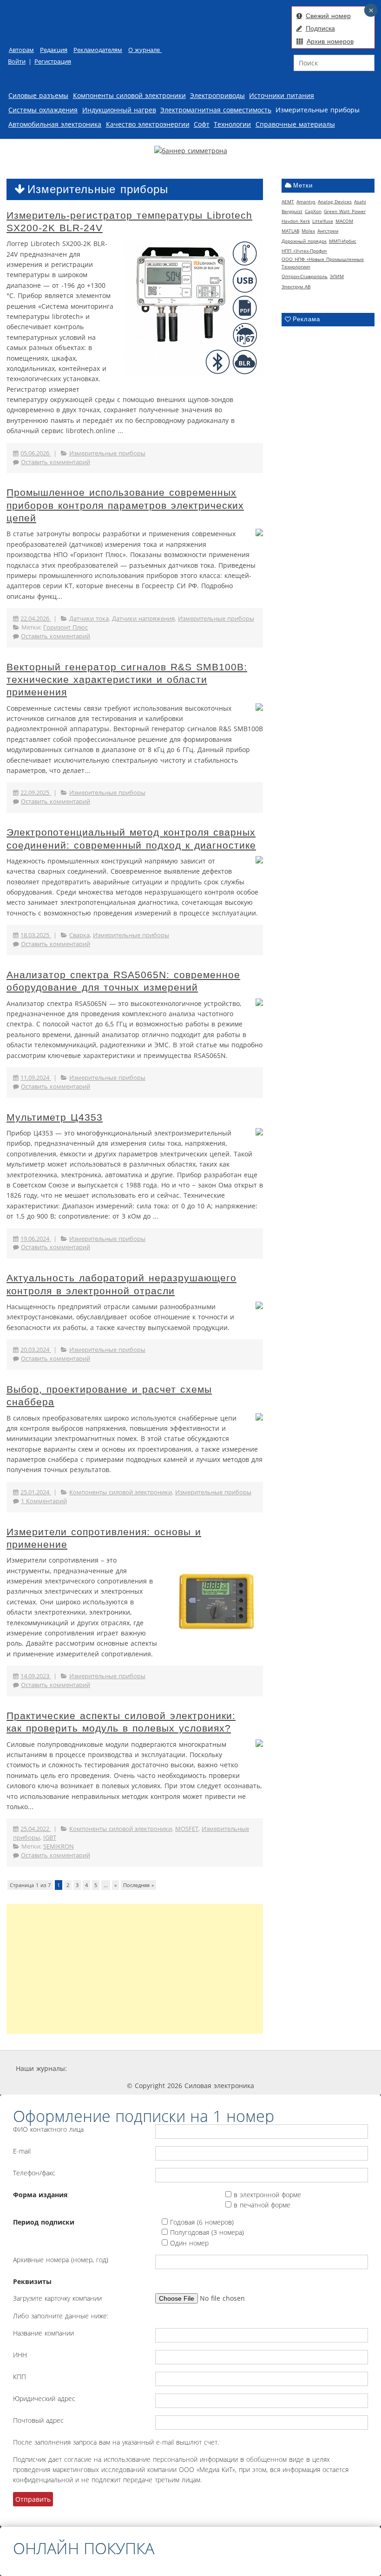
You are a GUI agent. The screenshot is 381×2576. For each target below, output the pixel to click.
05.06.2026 (36, 453)
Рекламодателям (98, 50)
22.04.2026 (36, 619)
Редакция (54, 50)
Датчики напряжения (143, 619)
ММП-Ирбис (343, 241)
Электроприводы (217, 95)
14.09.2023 (36, 1676)
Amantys (306, 201)
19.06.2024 (36, 1239)
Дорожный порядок (304, 241)
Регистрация (53, 62)
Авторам (21, 50)
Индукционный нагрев (119, 110)
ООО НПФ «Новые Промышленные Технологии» (323, 263)
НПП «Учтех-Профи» (304, 251)
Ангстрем (328, 231)
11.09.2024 (36, 1078)
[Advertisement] (135, 1969)
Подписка (320, 28)
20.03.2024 (36, 1350)
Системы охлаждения (43, 110)
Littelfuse (323, 221)
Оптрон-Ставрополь (305, 276)
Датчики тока (89, 619)
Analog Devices (335, 201)
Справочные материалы (295, 124)
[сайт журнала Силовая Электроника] (98, 2068)
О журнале (145, 50)
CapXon (313, 211)
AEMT (288, 201)
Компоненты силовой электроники (129, 95)
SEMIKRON (59, 1846)
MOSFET (187, 1829)
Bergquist (292, 211)
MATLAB (290, 231)
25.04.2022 (36, 1829)
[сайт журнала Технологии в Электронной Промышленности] (155, 2068)
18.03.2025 (36, 935)
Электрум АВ (296, 286)
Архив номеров (330, 41)
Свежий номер (328, 16)
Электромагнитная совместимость (216, 110)
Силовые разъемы (38, 95)
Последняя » (138, 1885)
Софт (202, 124)
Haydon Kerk (296, 221)
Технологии (232, 124)
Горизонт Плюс (66, 627)
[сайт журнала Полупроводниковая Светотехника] (277, 2068)
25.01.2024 (36, 1492)
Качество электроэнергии (148, 124)
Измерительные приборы (318, 110)
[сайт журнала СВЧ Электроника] (342, 2068)
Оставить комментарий (56, 462)
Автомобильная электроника (55, 124)
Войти (17, 62)
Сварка (79, 935)
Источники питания (282, 95)
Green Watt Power (345, 211)
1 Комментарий (44, 1501)
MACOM (344, 221)
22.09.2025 (36, 793)
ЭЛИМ (337, 276)
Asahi (360, 201)
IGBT (50, 1838)
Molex (308, 231)
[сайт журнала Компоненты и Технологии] (210, 2068)
